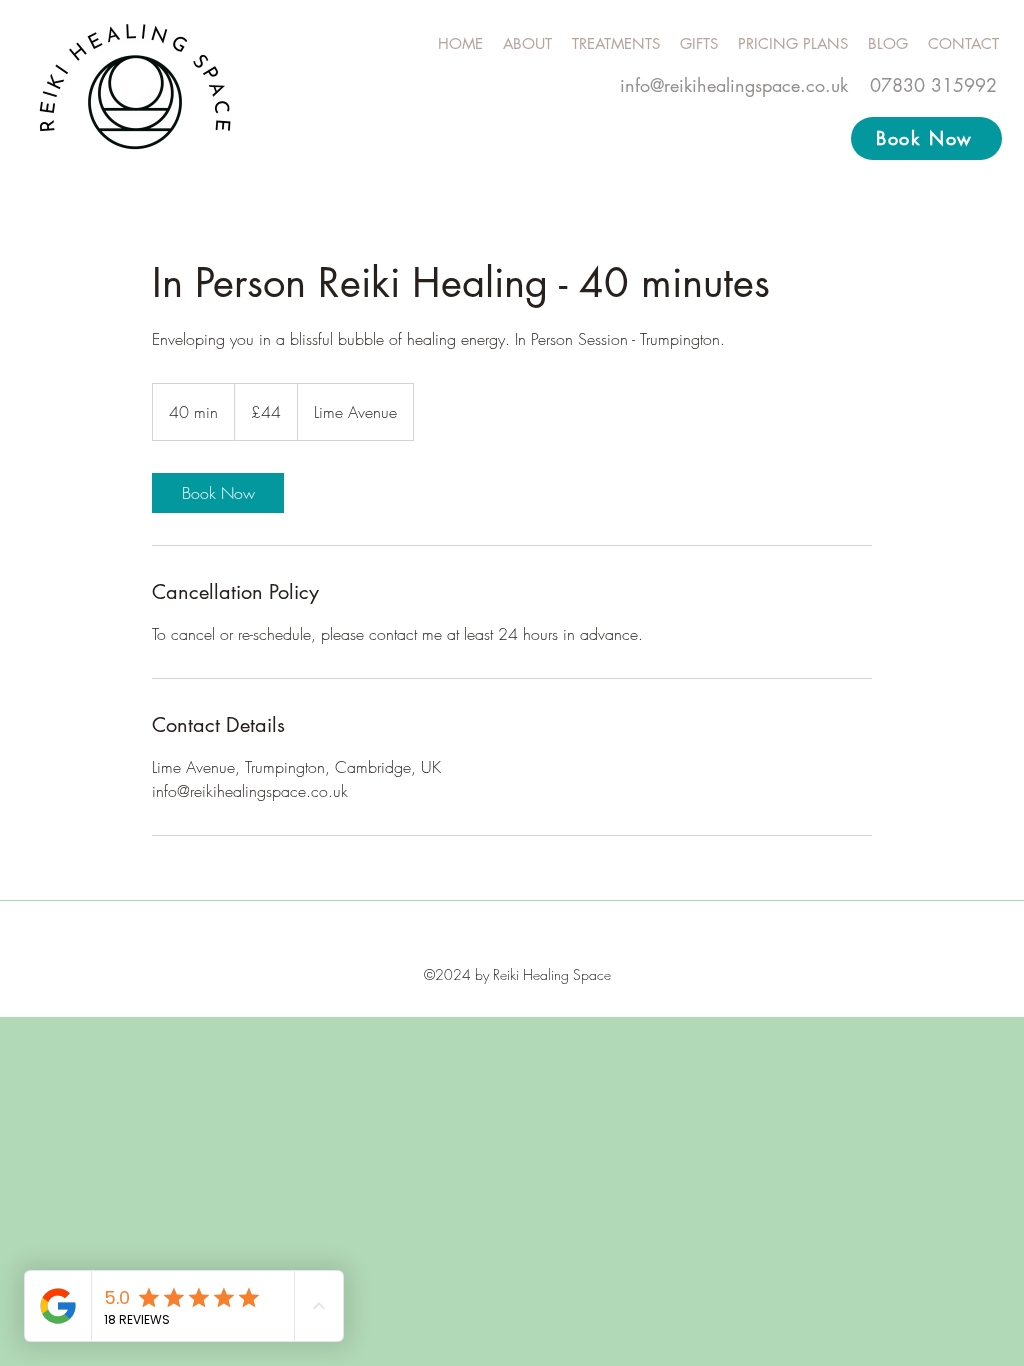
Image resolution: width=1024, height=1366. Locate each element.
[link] (218, 493)
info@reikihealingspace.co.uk (734, 85)
